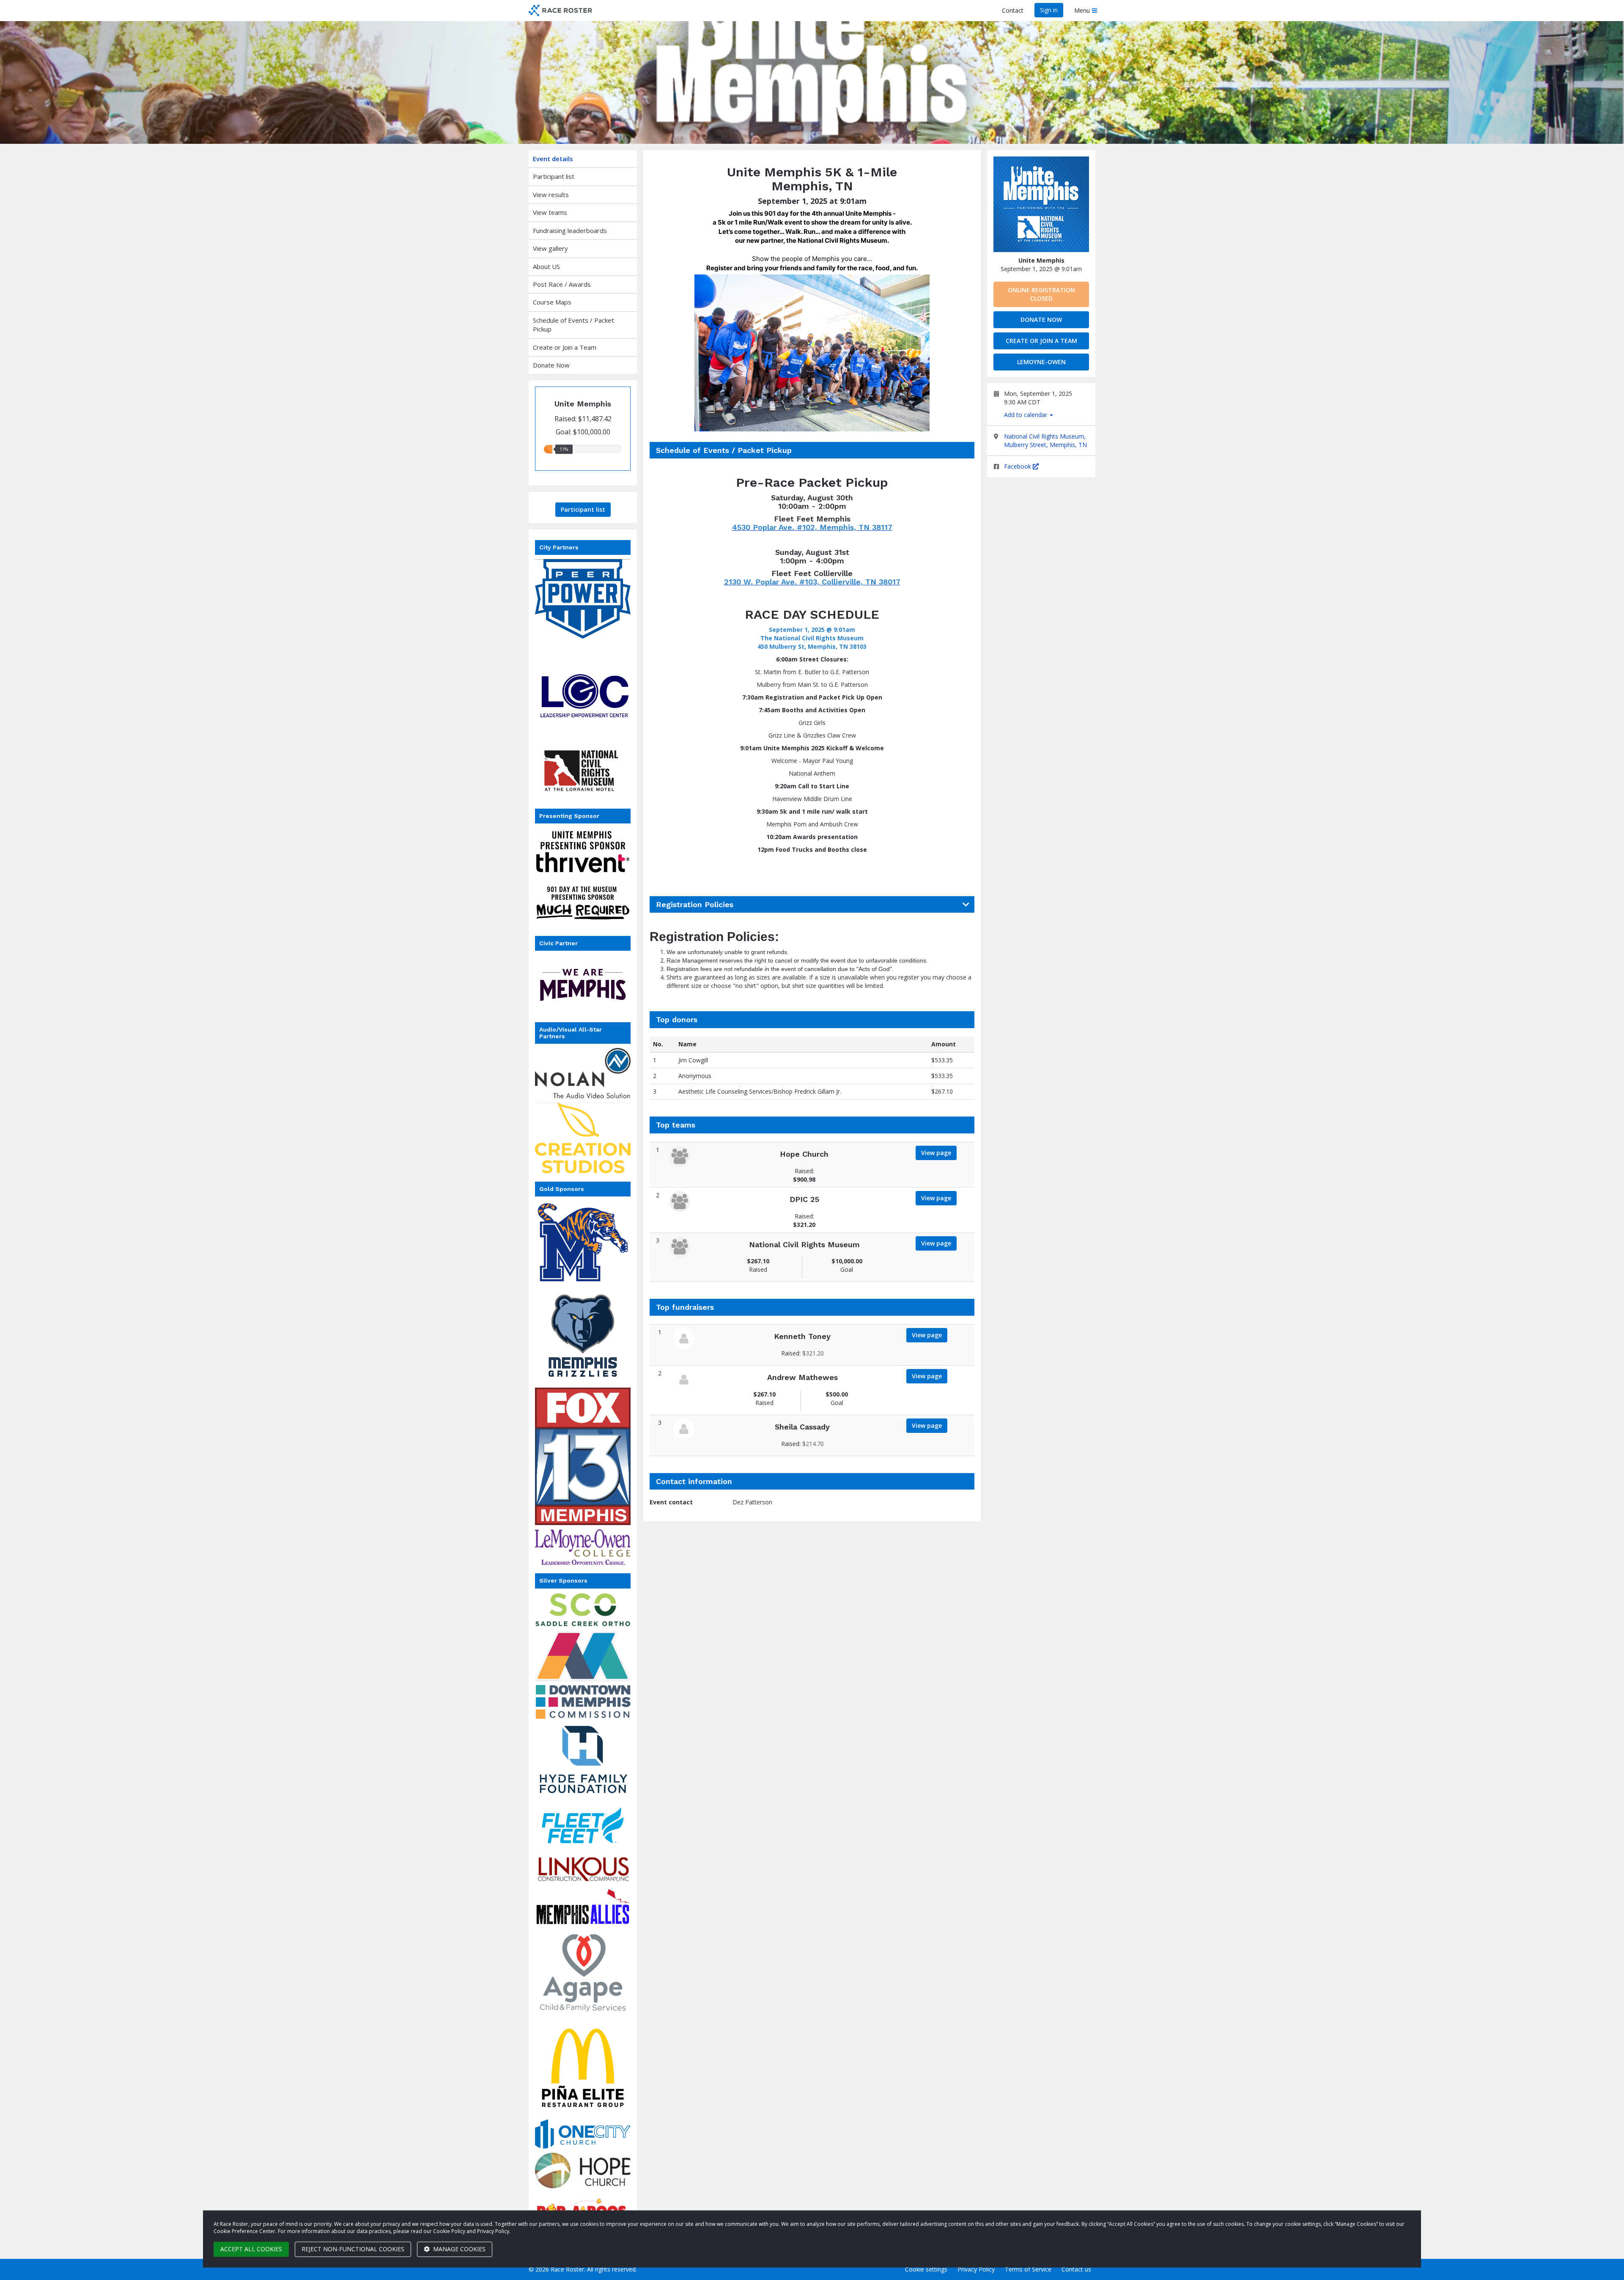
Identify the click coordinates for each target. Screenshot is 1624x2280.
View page (936, 1153)
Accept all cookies (251, 2249)
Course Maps (552, 302)
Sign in (1049, 10)
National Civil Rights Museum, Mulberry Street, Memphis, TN (1045, 440)
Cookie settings (926, 2269)
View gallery (550, 248)
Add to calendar (1026, 415)
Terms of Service (1028, 2269)
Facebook (1018, 466)
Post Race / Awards (562, 284)
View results (551, 195)
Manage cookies (458, 2249)
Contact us (1076, 2269)
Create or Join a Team (565, 347)
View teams (550, 212)
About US (546, 266)
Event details (553, 159)
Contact (1013, 10)
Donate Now (551, 365)
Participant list (554, 176)
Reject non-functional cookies (353, 2249)
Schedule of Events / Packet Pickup (573, 325)
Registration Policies (695, 905)
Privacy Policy (976, 2269)
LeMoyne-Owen (1041, 362)
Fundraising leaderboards (570, 230)
